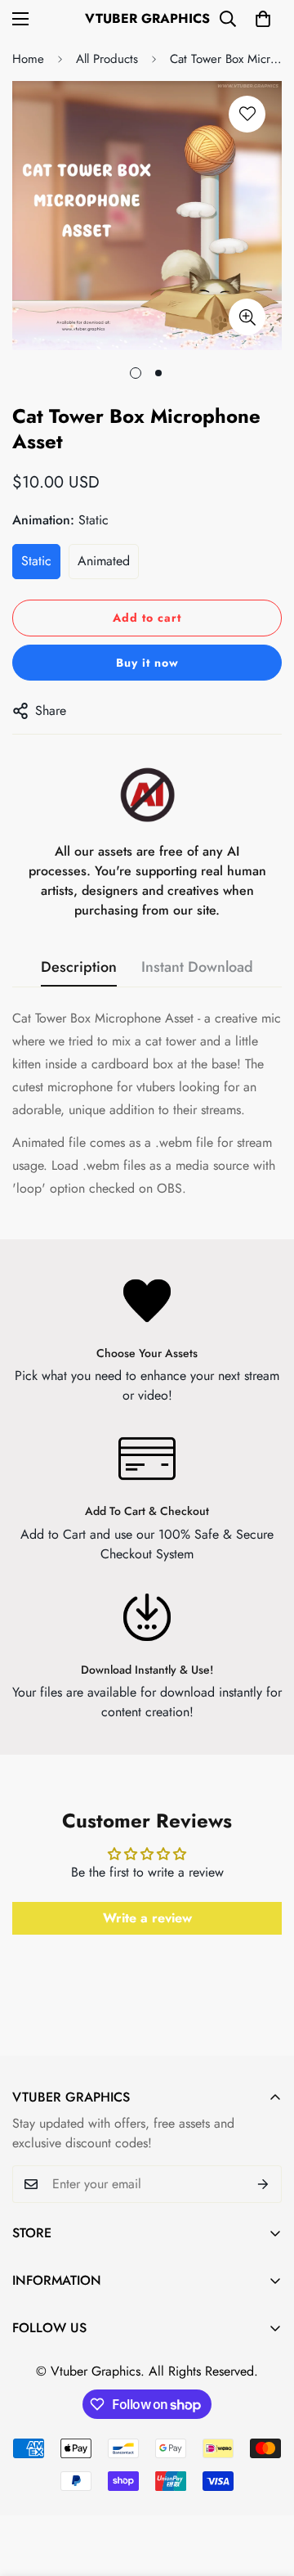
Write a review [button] (147, 1918)
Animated (104, 561)
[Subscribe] (263, 2184)
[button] (263, 19)
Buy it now (147, 663)
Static (36, 561)
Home (28, 59)
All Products (107, 59)
